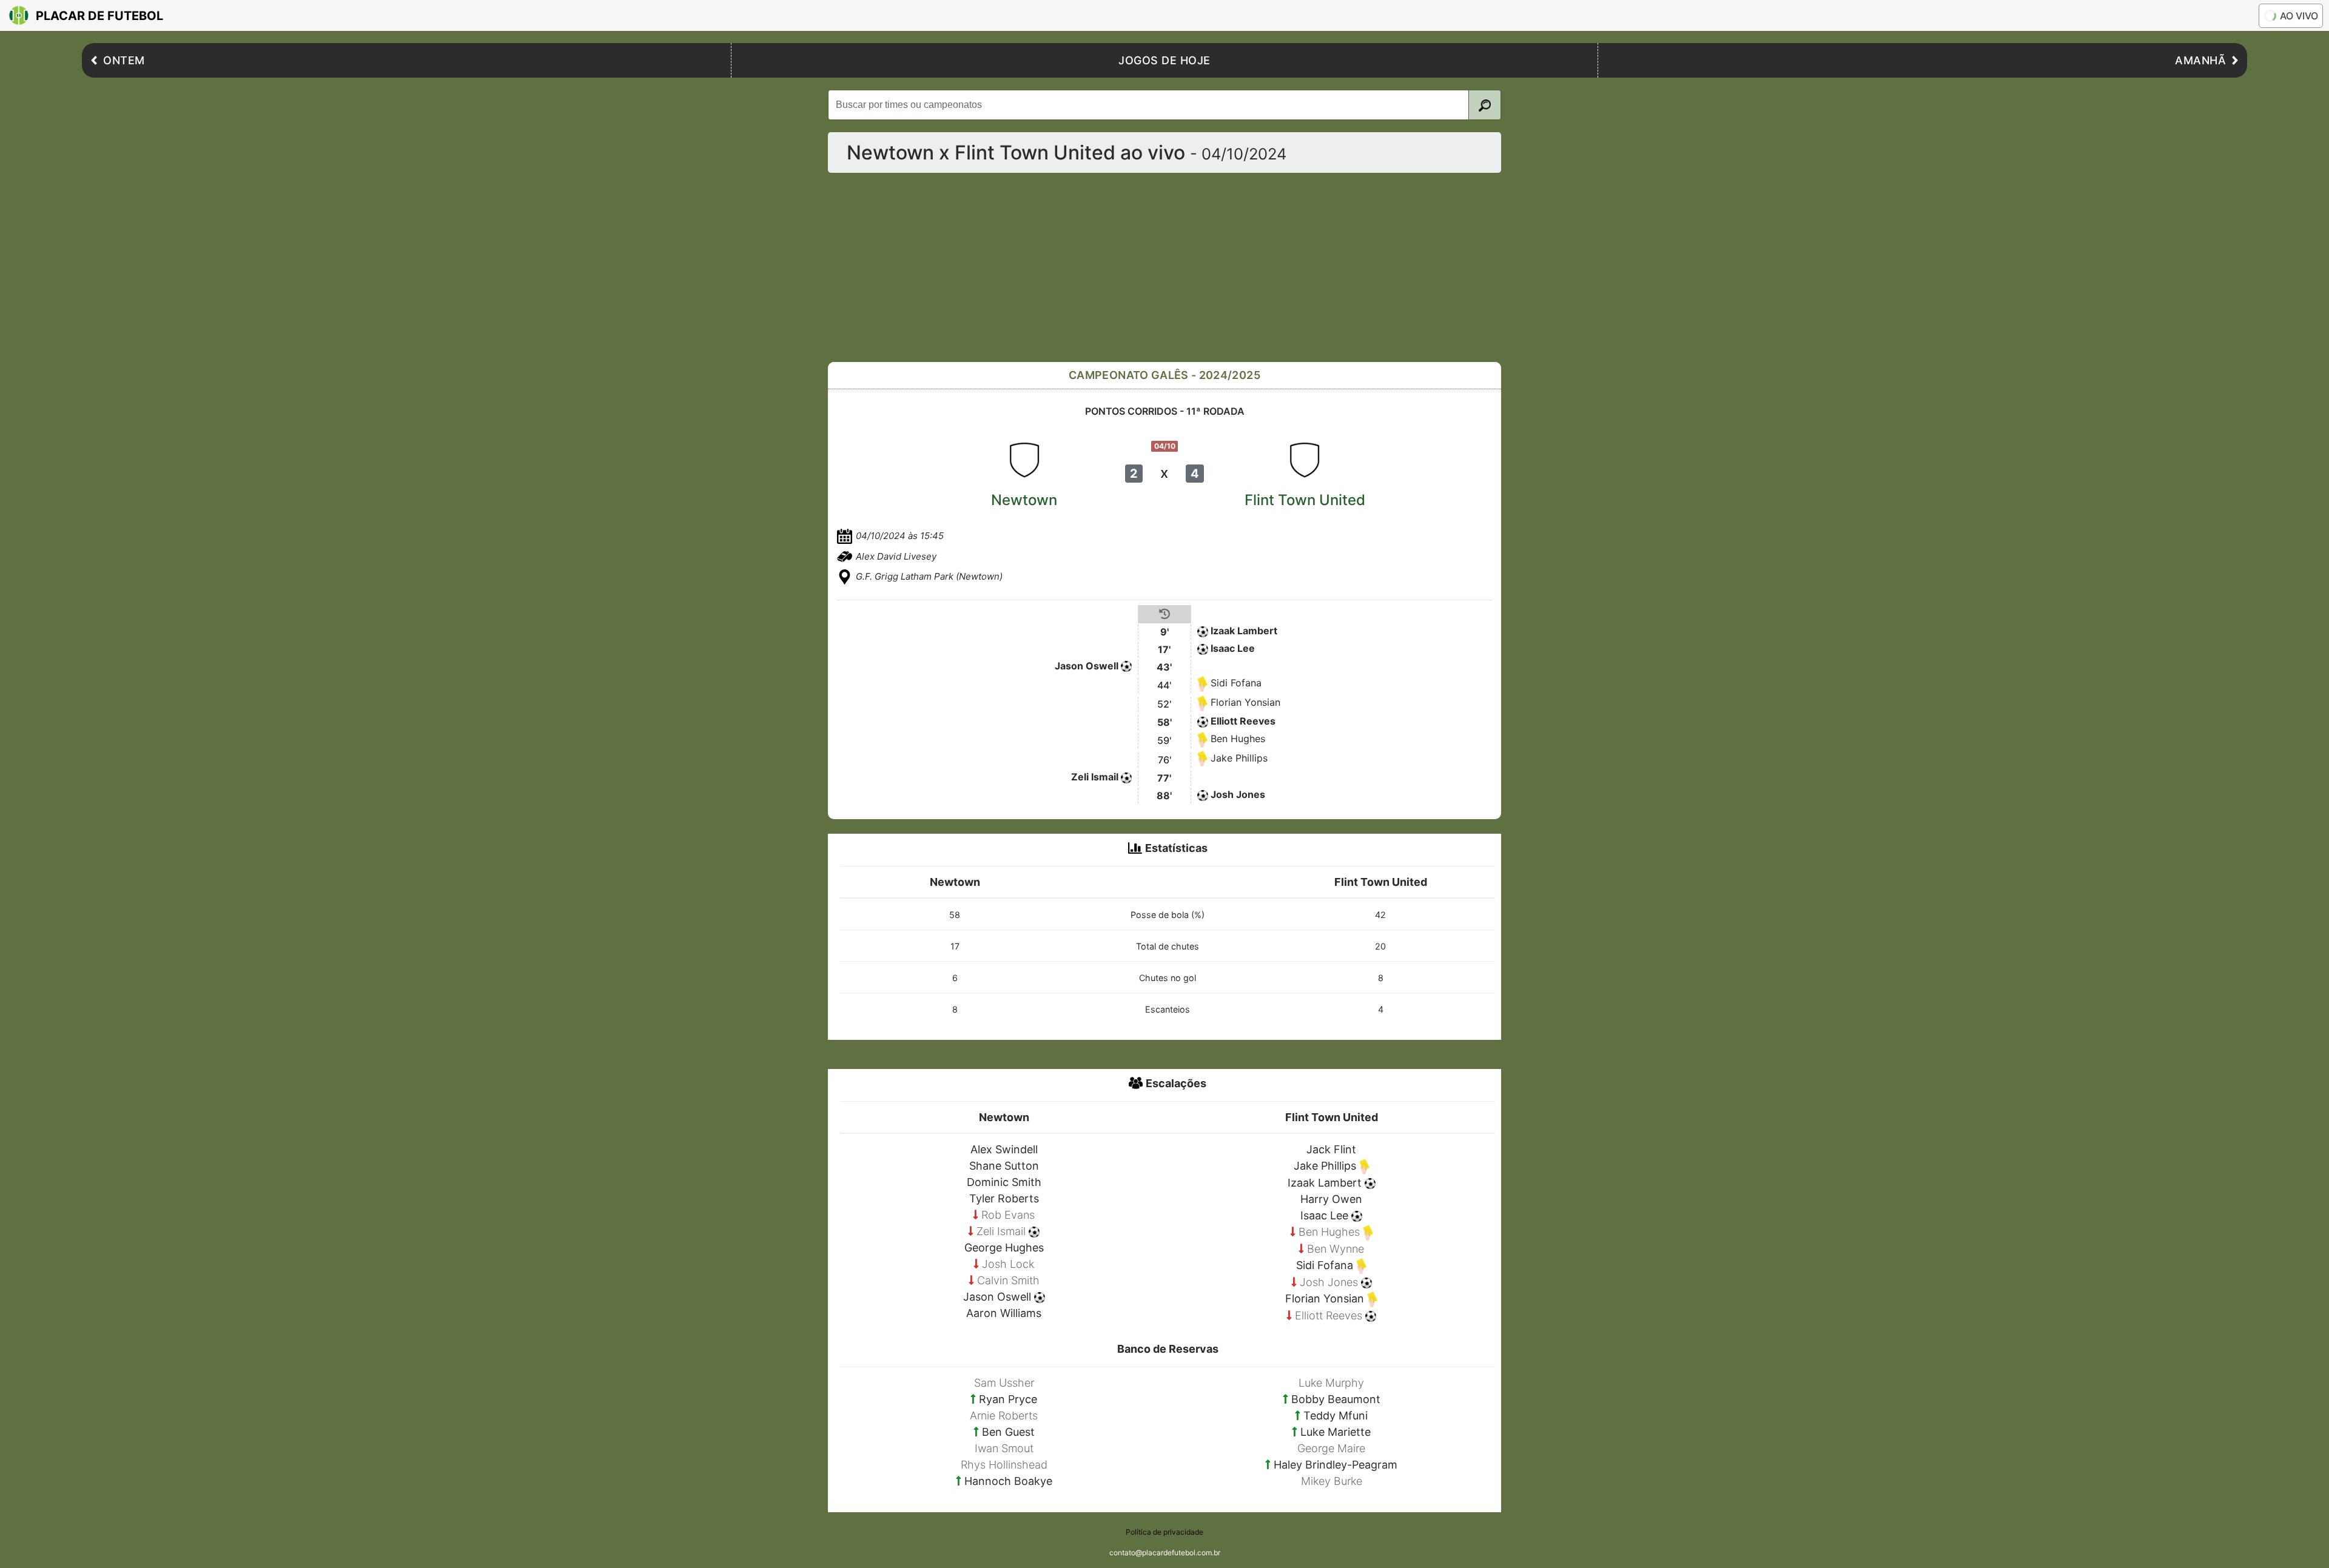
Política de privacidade (1164, 1532)
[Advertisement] (1192, 267)
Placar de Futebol (99, 16)
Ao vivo (2299, 16)
